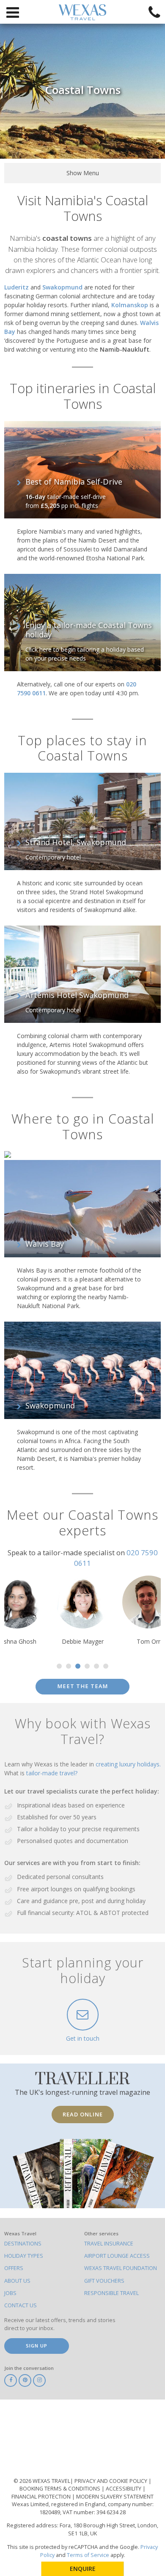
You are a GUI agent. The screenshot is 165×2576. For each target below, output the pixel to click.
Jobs (10, 2293)
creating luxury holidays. (128, 1764)
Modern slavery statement (115, 2497)
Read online (83, 2114)
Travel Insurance (109, 2244)
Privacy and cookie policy (111, 2481)
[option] (82, 1611)
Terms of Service (88, 2555)
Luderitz (16, 287)
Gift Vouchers (104, 2281)
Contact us (21, 2305)
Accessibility (124, 2489)
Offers (14, 2268)
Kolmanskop (130, 305)
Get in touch (83, 2038)
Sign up (37, 2346)
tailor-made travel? (52, 1773)
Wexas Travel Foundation (121, 2268)
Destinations (23, 2244)
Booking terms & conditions (60, 2489)
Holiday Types (24, 2256)
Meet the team (82, 1686)
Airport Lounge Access (117, 2256)
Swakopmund (62, 287)
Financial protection (42, 2497)
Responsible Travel (111, 2293)
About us (17, 2281)
